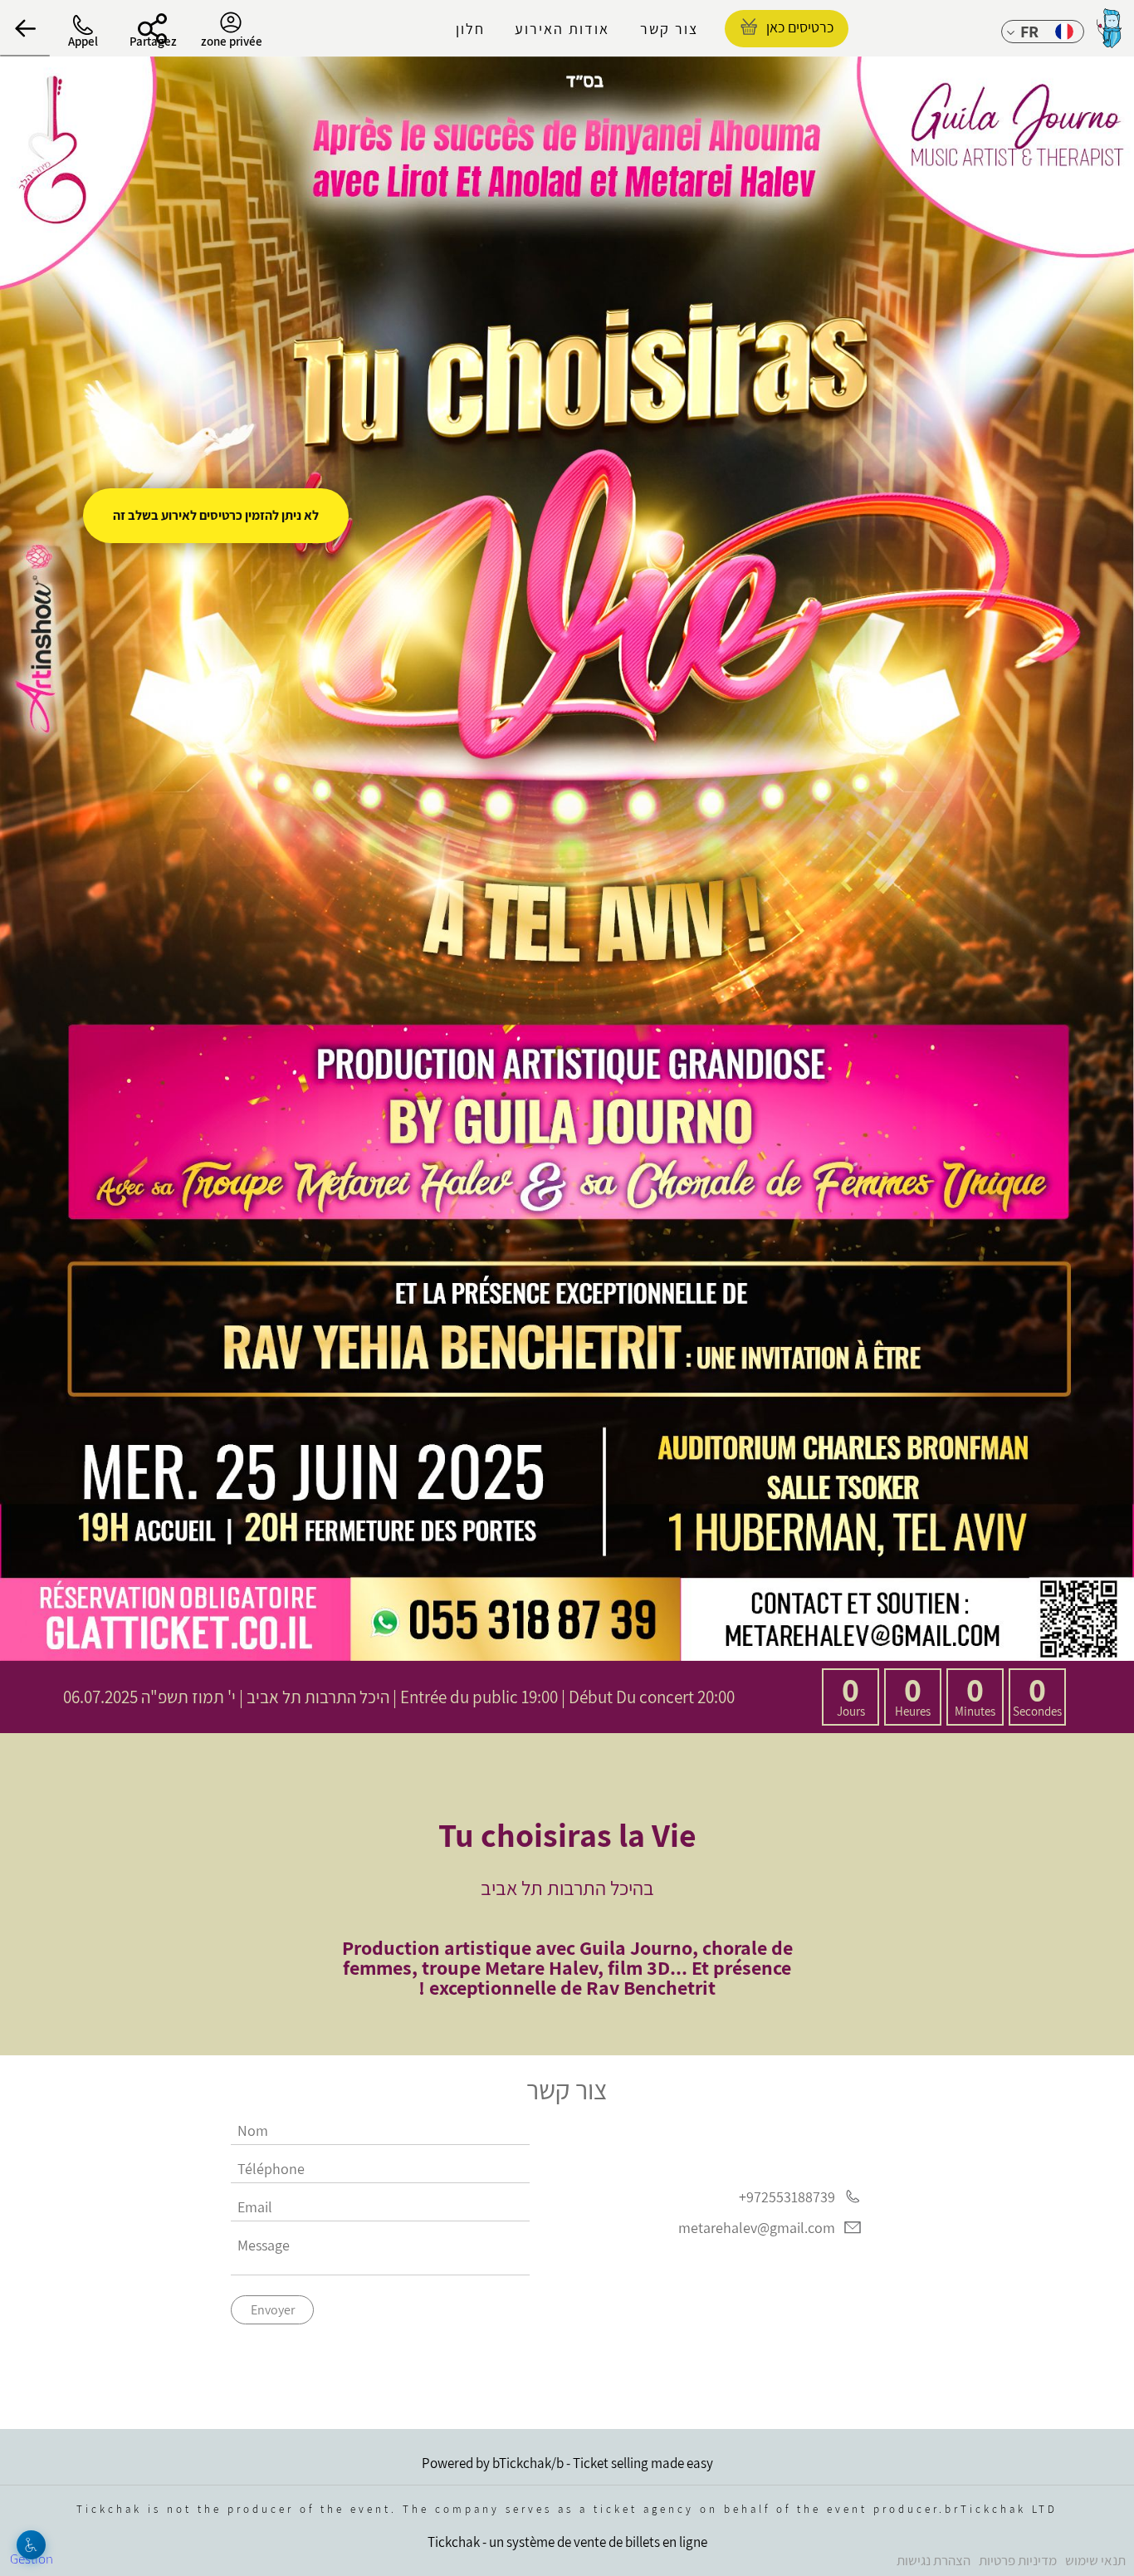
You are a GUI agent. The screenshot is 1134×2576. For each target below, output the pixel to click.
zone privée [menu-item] (232, 41)
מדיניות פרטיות (1018, 2560)
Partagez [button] (153, 41)
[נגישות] (31, 2545)
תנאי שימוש (1095, 2560)
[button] (25, 28)
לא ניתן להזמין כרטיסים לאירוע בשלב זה (216, 515)
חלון (470, 29)
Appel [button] (83, 41)
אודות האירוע (562, 29)
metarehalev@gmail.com (757, 2228)
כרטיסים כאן (800, 27)
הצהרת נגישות (934, 2560)
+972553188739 (787, 2197)
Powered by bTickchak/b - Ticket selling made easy (567, 2463)
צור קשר (669, 29)
